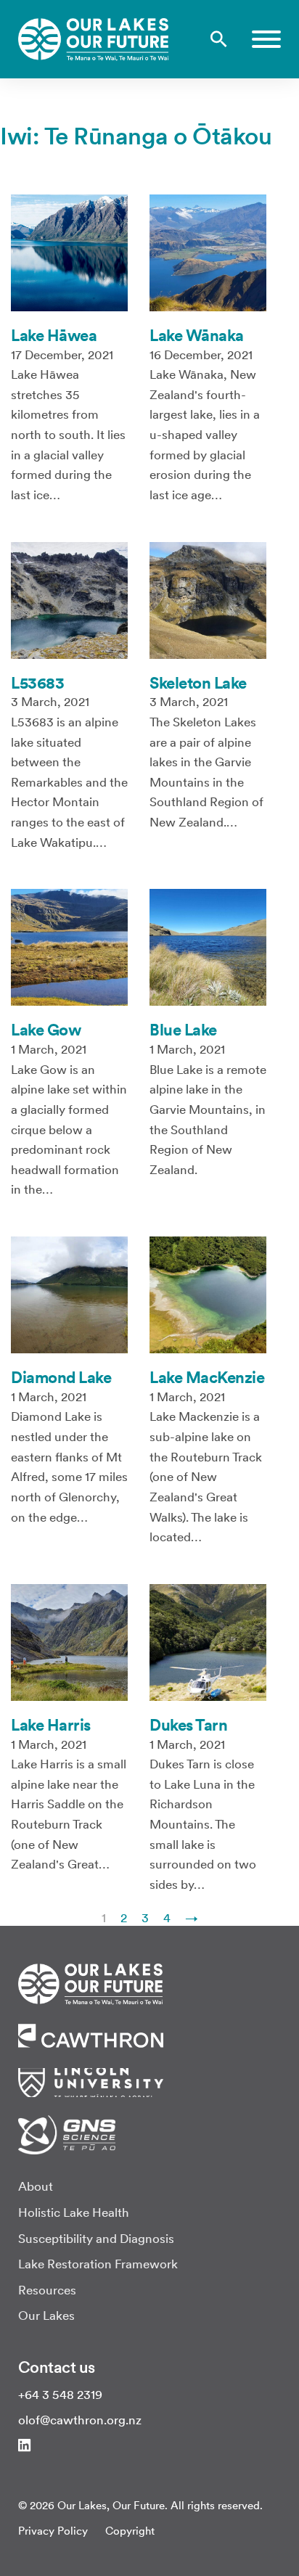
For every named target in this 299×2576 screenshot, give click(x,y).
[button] (266, 39)
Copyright (130, 2531)
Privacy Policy (53, 2531)
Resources (47, 2290)
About (36, 2186)
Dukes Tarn (188, 1725)
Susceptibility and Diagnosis (96, 2239)
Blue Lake (183, 1030)
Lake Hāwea (54, 335)
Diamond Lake (61, 1377)
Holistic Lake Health (74, 2212)
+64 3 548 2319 (60, 2395)
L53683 (37, 683)
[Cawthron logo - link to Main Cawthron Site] (91, 1983)
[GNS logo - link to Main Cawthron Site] (67, 2133)
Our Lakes (46, 2315)
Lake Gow (46, 1030)
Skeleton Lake (198, 683)
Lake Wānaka (197, 335)
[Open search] (219, 39)
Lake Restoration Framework (98, 2264)
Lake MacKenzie (207, 1377)
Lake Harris (51, 1725)
